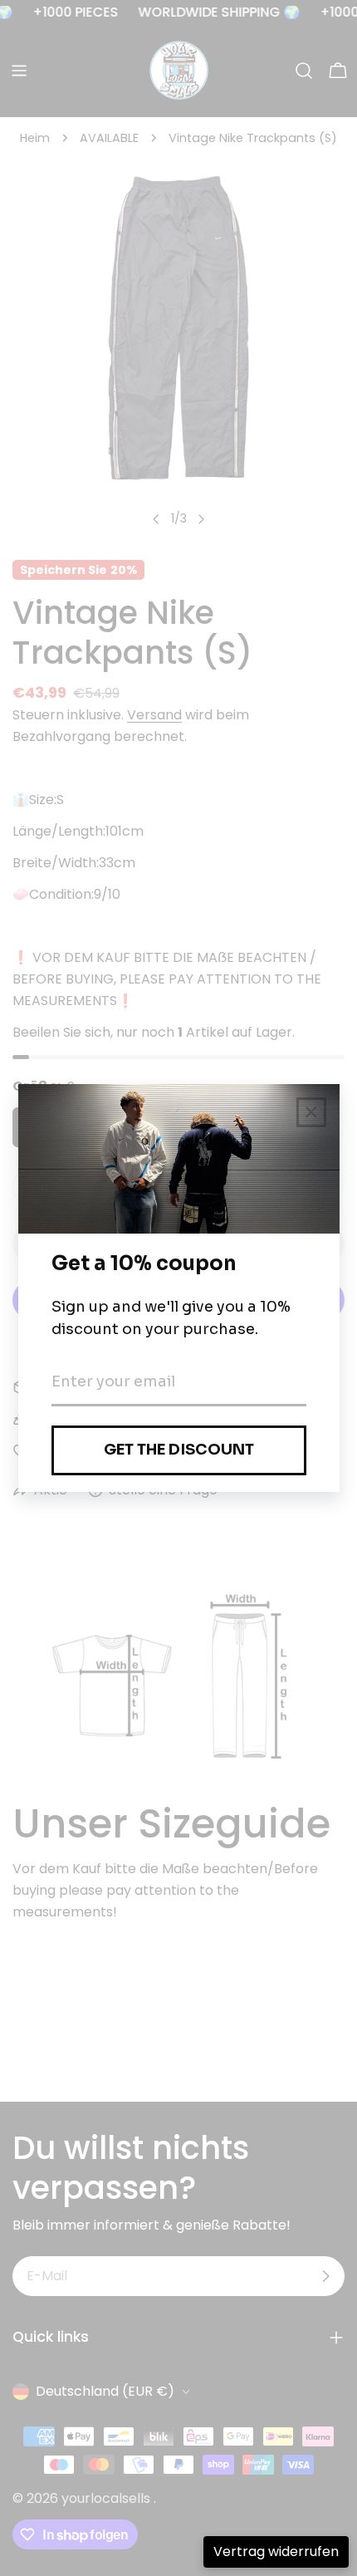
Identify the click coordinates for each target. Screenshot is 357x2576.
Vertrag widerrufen (276, 2551)
